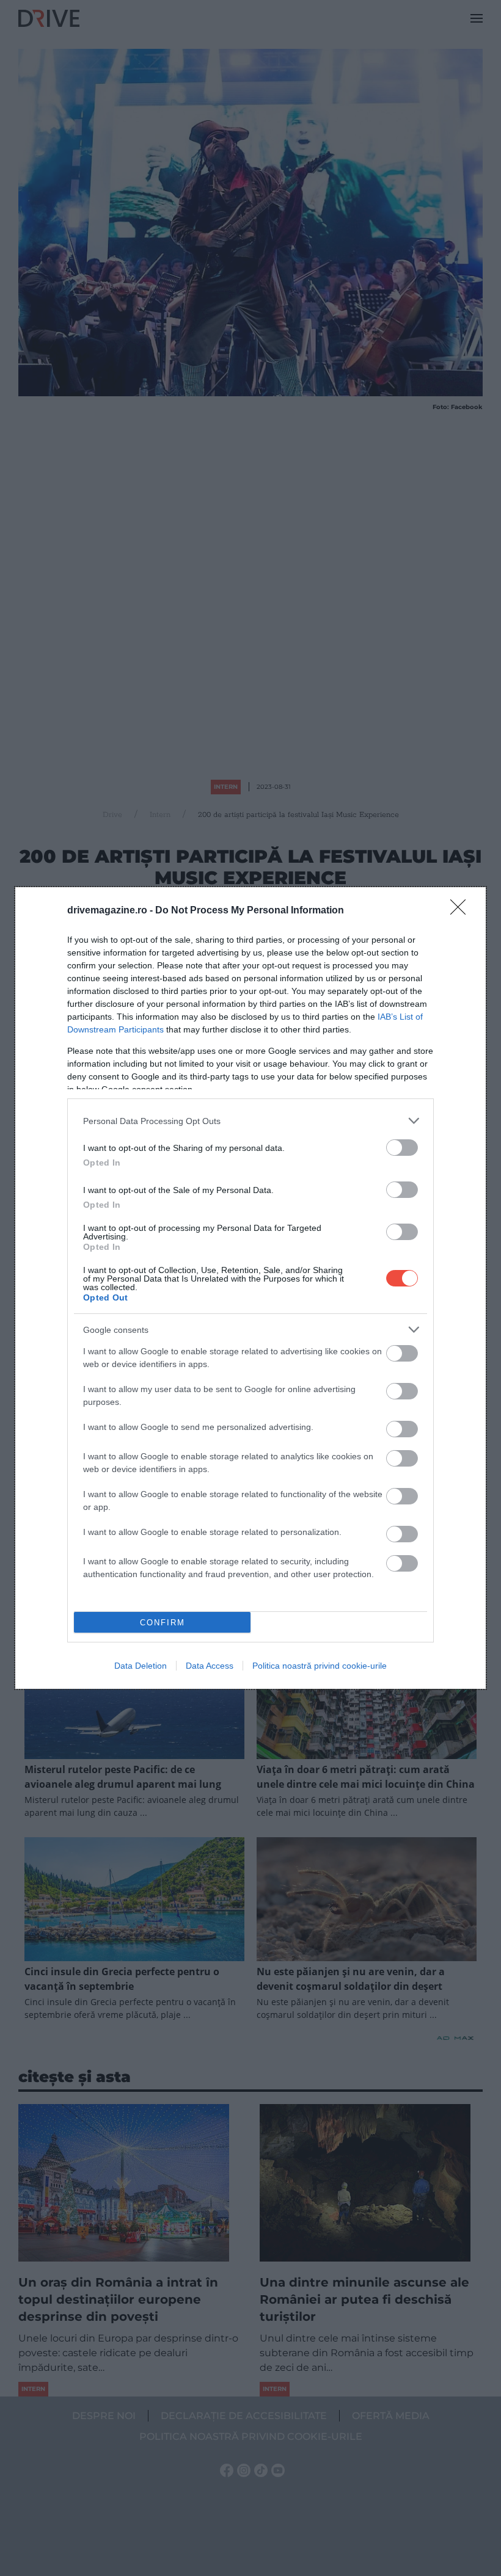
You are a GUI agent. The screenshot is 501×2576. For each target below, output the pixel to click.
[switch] (402, 1148)
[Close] (462, 911)
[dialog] (250, 1288)
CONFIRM (163, 1623)
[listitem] (250, 1121)
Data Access (210, 1666)
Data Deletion (141, 1666)
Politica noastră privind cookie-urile (320, 1666)
